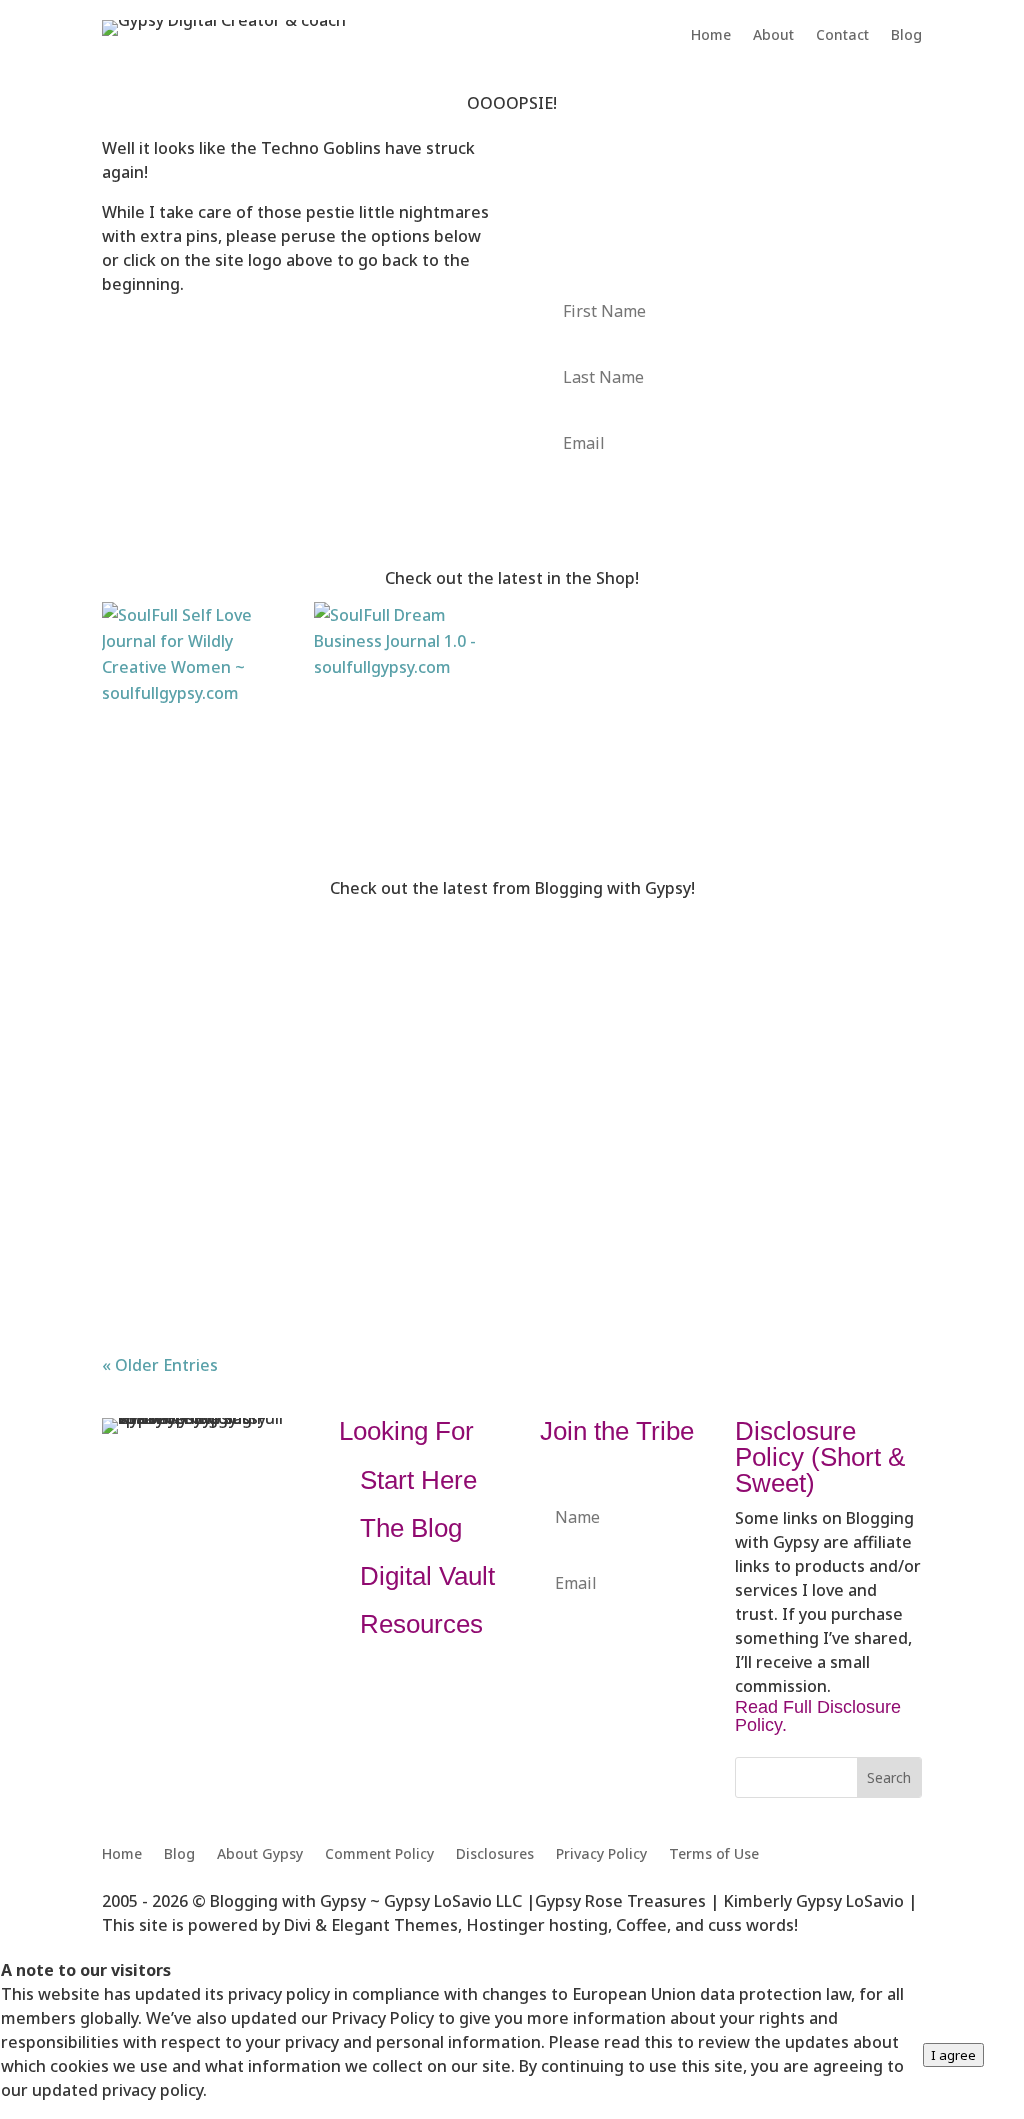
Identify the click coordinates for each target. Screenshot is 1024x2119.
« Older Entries (160, 1365)
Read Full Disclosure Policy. (818, 1716)
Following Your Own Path (241, 1123)
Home (711, 36)
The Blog (411, 1528)
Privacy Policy (601, 1855)
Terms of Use (714, 1855)
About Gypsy (260, 1855)
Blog (906, 36)
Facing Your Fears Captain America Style (318, 1270)
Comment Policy (379, 1855)
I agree (953, 2055)
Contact (842, 36)
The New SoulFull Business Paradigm (302, 976)
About (773, 36)
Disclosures (495, 1855)
